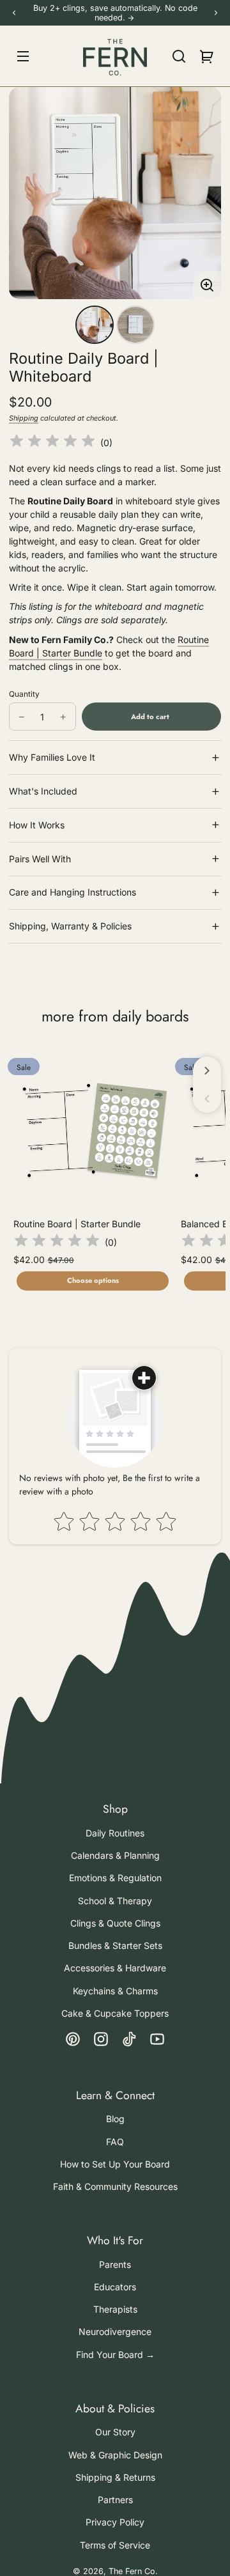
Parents (115, 2264)
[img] (52, 443)
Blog (115, 2119)
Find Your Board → (115, 2355)
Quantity (24, 694)
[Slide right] (207, 1071)
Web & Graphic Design (115, 2455)
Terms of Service (115, 2545)
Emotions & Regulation (115, 1878)
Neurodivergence (115, 2332)
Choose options (93, 1280)
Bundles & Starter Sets (115, 1945)
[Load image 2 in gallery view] (135, 325)
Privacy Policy (115, 2522)
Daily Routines (115, 1833)
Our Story (115, 2432)
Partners (115, 2500)
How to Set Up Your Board (115, 2164)
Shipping (24, 418)
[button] (179, 56)
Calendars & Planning (115, 1855)
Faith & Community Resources (115, 2186)
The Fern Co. (133, 2571)
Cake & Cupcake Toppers (115, 2013)
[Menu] (23, 56)
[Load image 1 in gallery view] (95, 325)
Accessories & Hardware (115, 1968)
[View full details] (93, 1131)
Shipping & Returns (115, 2477)
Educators (115, 2287)
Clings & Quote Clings (115, 1923)
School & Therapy (115, 1901)
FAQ (115, 2142)
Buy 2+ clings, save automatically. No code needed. (115, 13)
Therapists (115, 2309)
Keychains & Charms (115, 1991)
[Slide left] (207, 1099)
